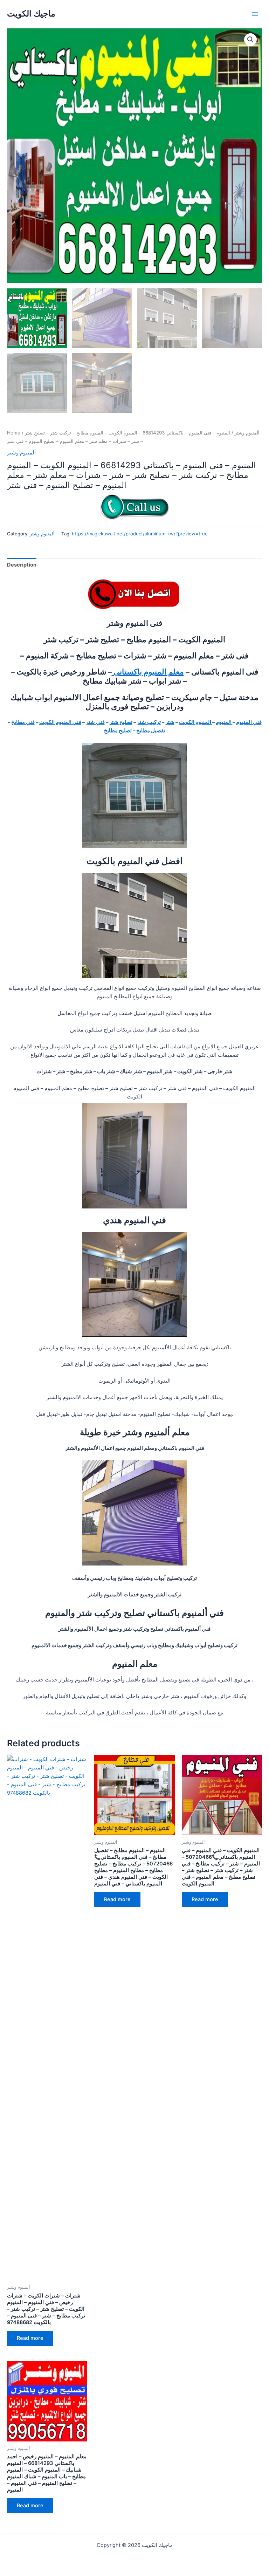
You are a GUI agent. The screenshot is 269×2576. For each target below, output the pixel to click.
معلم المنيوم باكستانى (148, 672)
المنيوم (224, 722)
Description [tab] (22, 565)
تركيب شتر (149, 722)
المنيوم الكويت (196, 722)
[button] (250, 40)
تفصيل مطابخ (151, 731)
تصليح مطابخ (118, 731)
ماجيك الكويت (31, 13)
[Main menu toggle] (255, 14)
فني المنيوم (249, 722)
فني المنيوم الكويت (60, 722)
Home (14, 433)
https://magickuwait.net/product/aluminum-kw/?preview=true (140, 534)
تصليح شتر (121, 722)
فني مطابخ (23, 722)
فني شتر (95, 722)
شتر (170, 722)
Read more (30, 2338)
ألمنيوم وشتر (247, 433)
